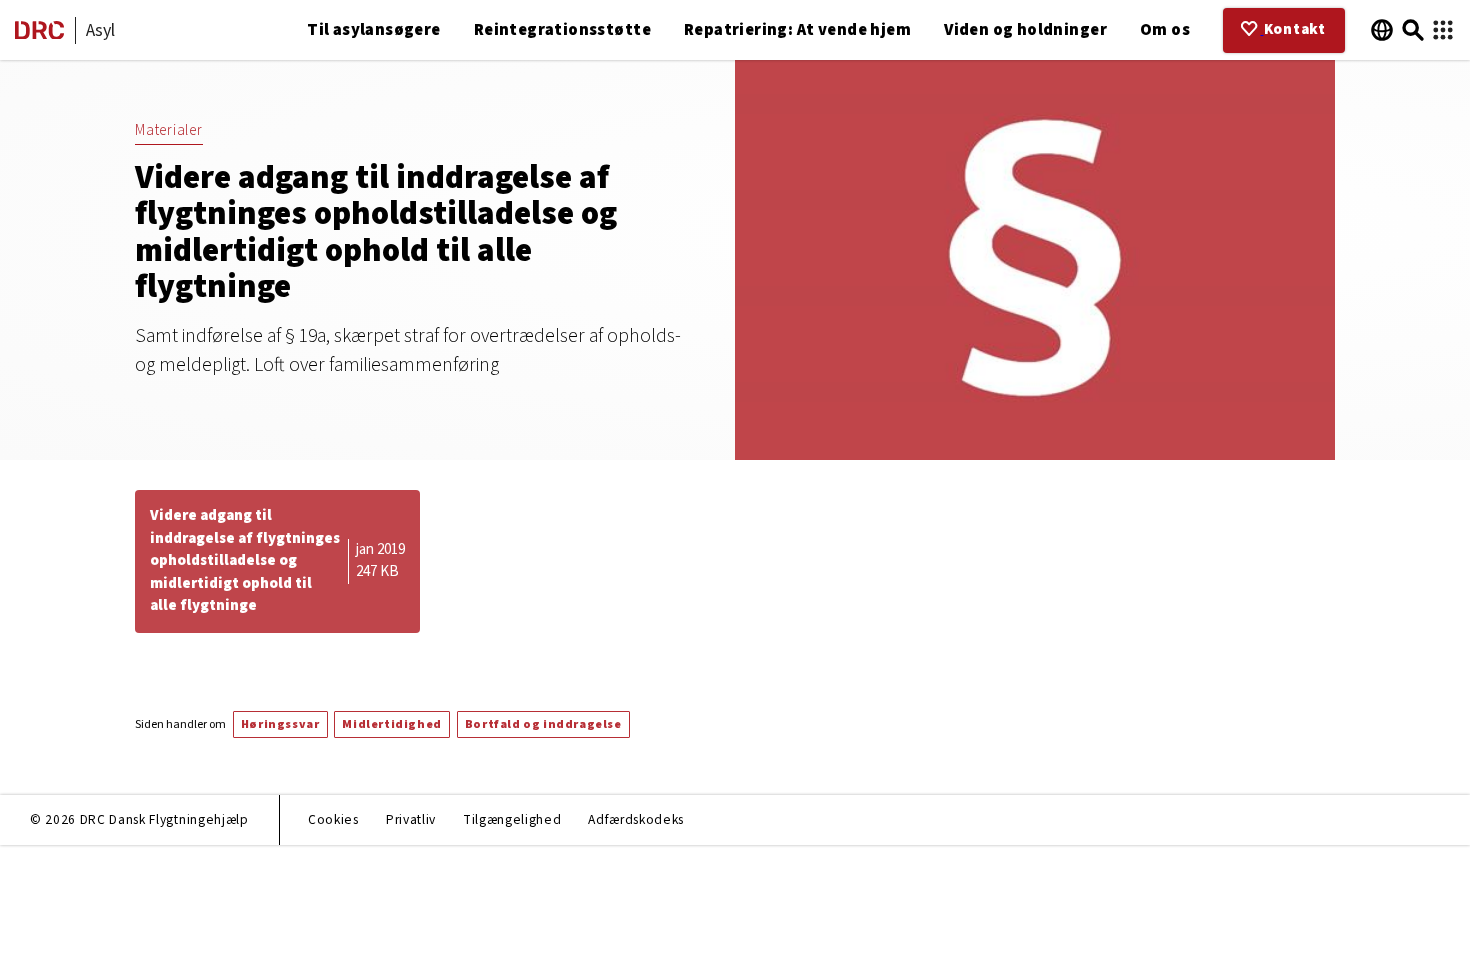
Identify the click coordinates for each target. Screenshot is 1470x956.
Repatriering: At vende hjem (797, 30)
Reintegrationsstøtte (562, 30)
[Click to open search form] (1413, 30)
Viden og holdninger (1025, 30)
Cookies (333, 819)
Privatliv (411, 819)
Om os (1165, 30)
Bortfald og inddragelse (543, 724)
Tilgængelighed (512, 819)
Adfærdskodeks (636, 819)
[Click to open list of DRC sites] (1443, 30)
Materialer (169, 130)
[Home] (39, 34)
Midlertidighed (391, 724)
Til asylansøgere (374, 30)
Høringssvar (280, 724)
